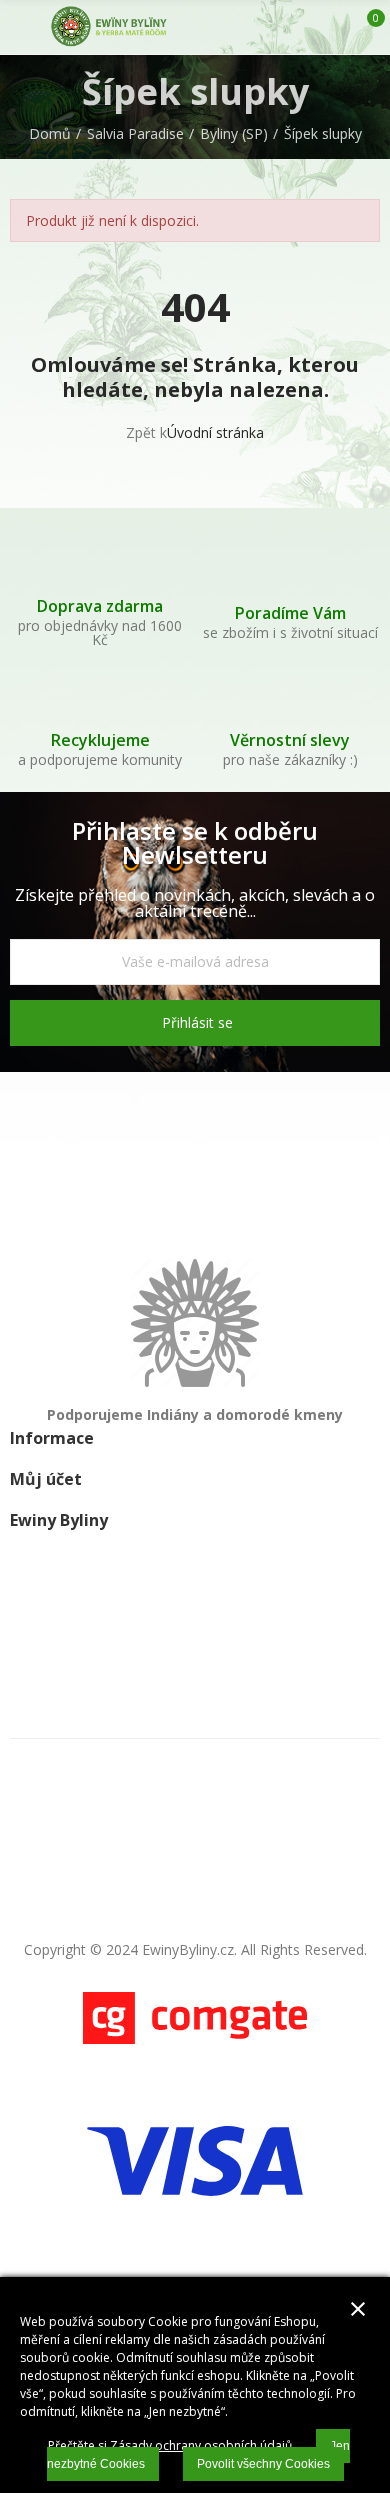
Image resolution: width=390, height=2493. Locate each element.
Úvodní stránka (215, 432)
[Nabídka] (19, 27)
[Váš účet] (333, 27)
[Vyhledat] (298, 27)
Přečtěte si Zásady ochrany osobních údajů (170, 2445)
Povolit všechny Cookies (263, 2464)
